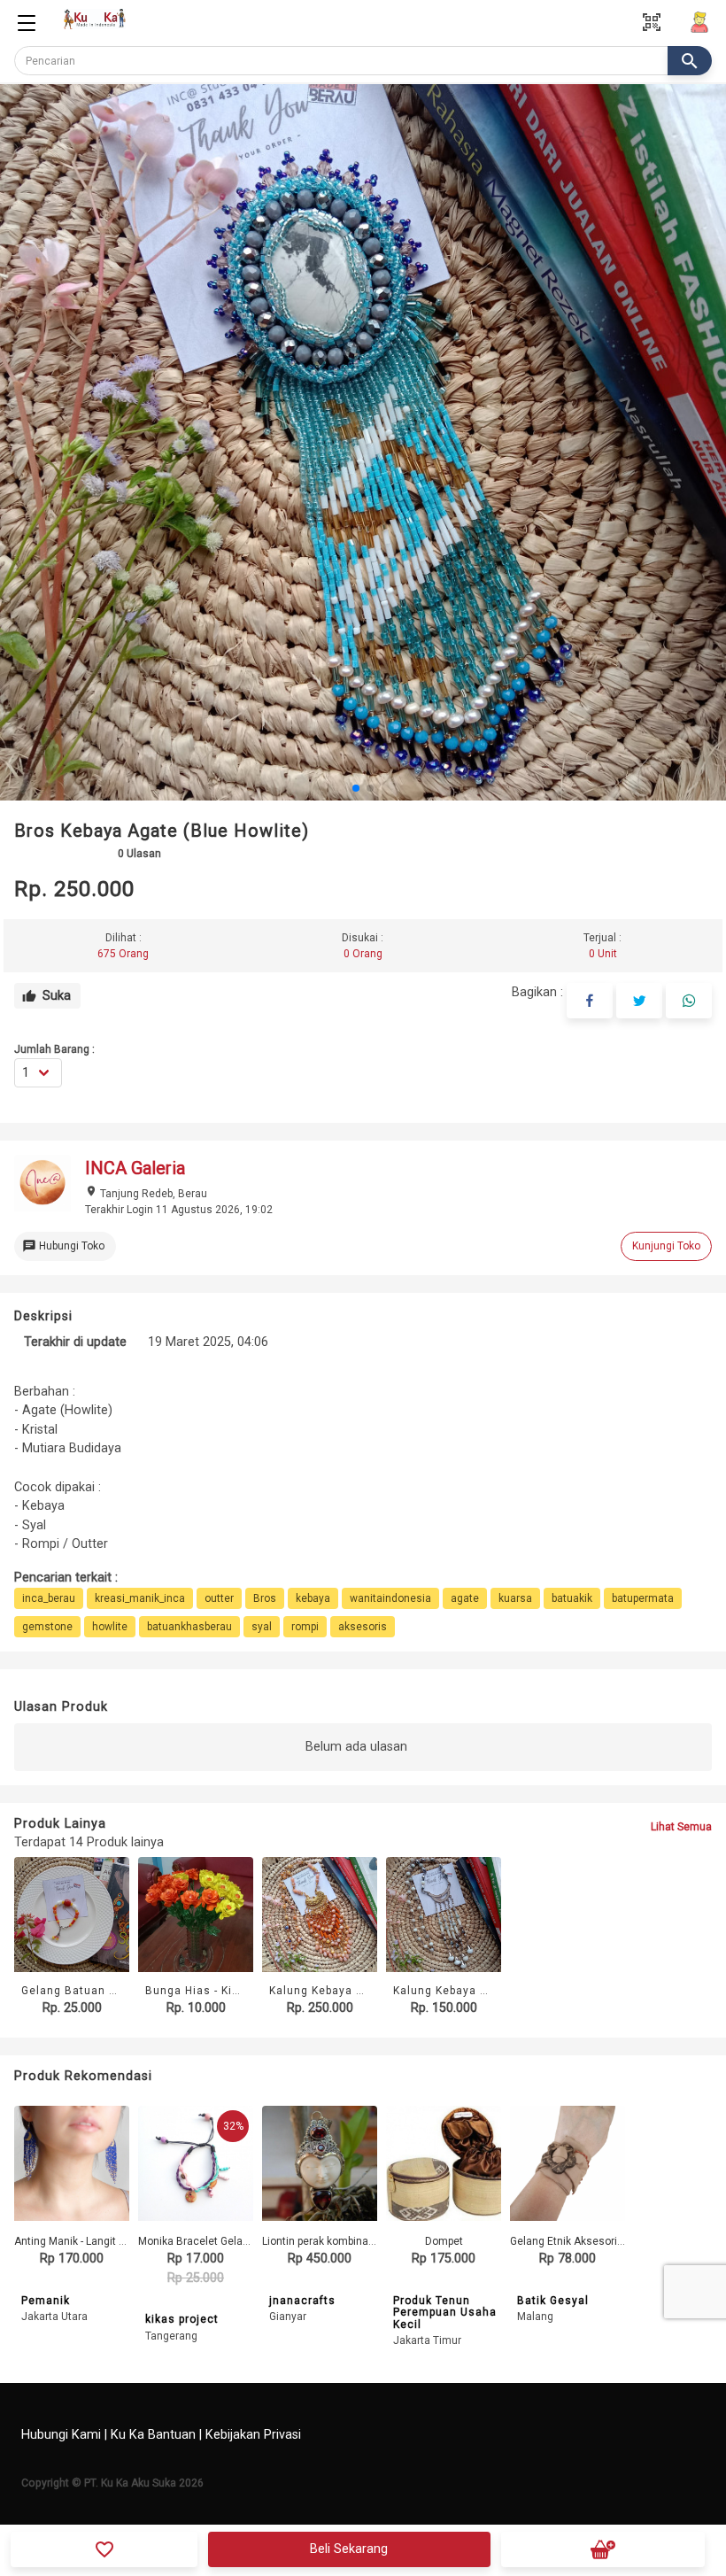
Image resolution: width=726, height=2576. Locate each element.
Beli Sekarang (349, 2549)
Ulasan (139, 854)
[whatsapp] (689, 1001)
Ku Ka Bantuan (153, 2435)
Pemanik (46, 2301)
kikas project (182, 2319)
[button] (356, 788)
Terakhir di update (75, 1342)
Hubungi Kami (61, 2435)
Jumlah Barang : (54, 1049)
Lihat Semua (681, 1827)
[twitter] (639, 1001)
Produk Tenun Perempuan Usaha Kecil (445, 2313)
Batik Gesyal (553, 2301)
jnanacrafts (302, 2301)
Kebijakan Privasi (253, 2435)
